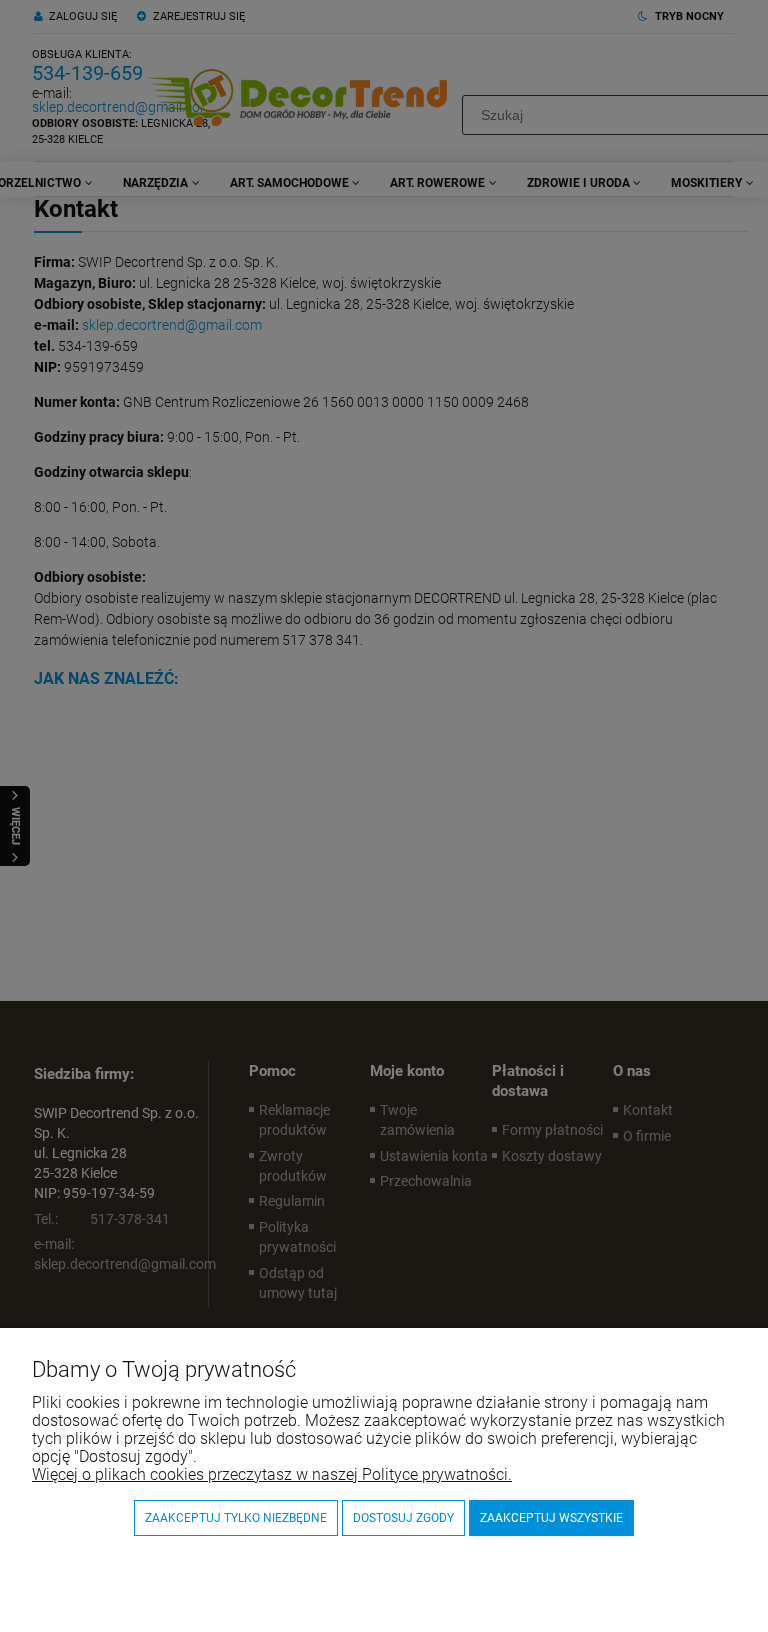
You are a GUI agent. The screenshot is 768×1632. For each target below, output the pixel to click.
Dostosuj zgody (403, 1518)
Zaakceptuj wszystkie (551, 1518)
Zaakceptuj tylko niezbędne (236, 1518)
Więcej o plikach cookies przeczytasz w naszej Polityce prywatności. (272, 1474)
